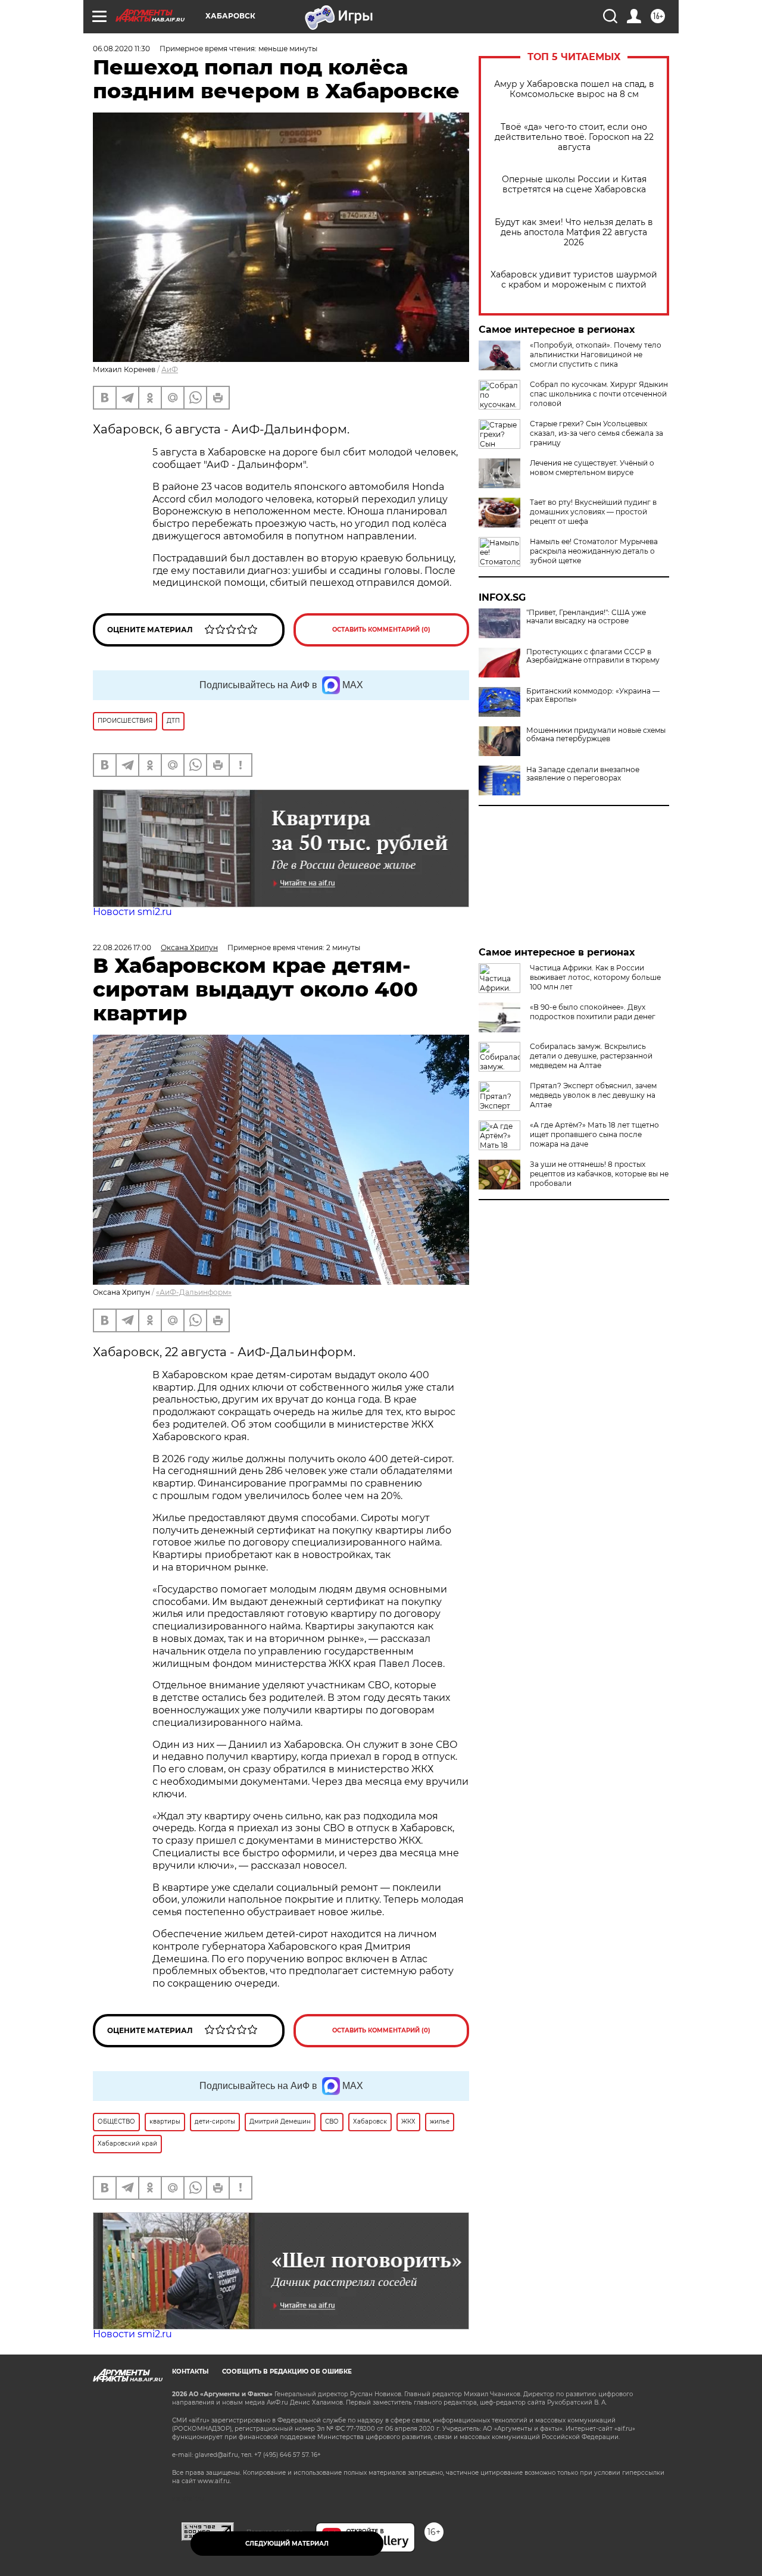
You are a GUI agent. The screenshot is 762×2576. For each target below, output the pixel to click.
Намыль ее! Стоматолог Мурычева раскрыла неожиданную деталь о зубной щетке (594, 551)
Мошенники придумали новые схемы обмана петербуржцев (596, 735)
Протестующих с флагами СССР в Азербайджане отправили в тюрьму (593, 656)
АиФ (170, 369)
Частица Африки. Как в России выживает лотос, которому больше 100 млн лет (595, 977)
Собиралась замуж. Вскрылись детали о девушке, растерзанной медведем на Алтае (591, 1056)
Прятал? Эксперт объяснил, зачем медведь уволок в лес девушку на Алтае (593, 1095)
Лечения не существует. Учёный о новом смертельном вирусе (592, 468)
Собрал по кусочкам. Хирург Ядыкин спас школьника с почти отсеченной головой (599, 394)
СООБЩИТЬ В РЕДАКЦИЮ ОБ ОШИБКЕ (287, 2372)
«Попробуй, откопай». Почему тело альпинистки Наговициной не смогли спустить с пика (596, 355)
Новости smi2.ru (132, 912)
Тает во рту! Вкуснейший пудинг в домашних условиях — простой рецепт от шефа (593, 512)
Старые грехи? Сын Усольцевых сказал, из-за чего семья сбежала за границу (597, 433)
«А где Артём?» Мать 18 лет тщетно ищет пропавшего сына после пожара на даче (594, 1134)
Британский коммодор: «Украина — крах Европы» (593, 695)
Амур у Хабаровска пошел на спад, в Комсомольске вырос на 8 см (574, 89)
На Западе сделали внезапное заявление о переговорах (583, 774)
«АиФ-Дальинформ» (194, 1292)
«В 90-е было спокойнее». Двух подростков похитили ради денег (593, 1012)
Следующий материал (287, 2544)
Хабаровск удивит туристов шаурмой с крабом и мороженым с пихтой (574, 280)
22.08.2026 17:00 (122, 947)
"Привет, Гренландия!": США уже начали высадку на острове (586, 617)
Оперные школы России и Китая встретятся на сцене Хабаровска (574, 185)
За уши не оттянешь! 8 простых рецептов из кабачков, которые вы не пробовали (599, 1174)
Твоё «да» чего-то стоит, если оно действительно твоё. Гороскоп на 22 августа (574, 137)
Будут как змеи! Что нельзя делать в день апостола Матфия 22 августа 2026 (574, 232)
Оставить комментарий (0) (381, 630)
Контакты (190, 2372)
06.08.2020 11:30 (121, 49)
